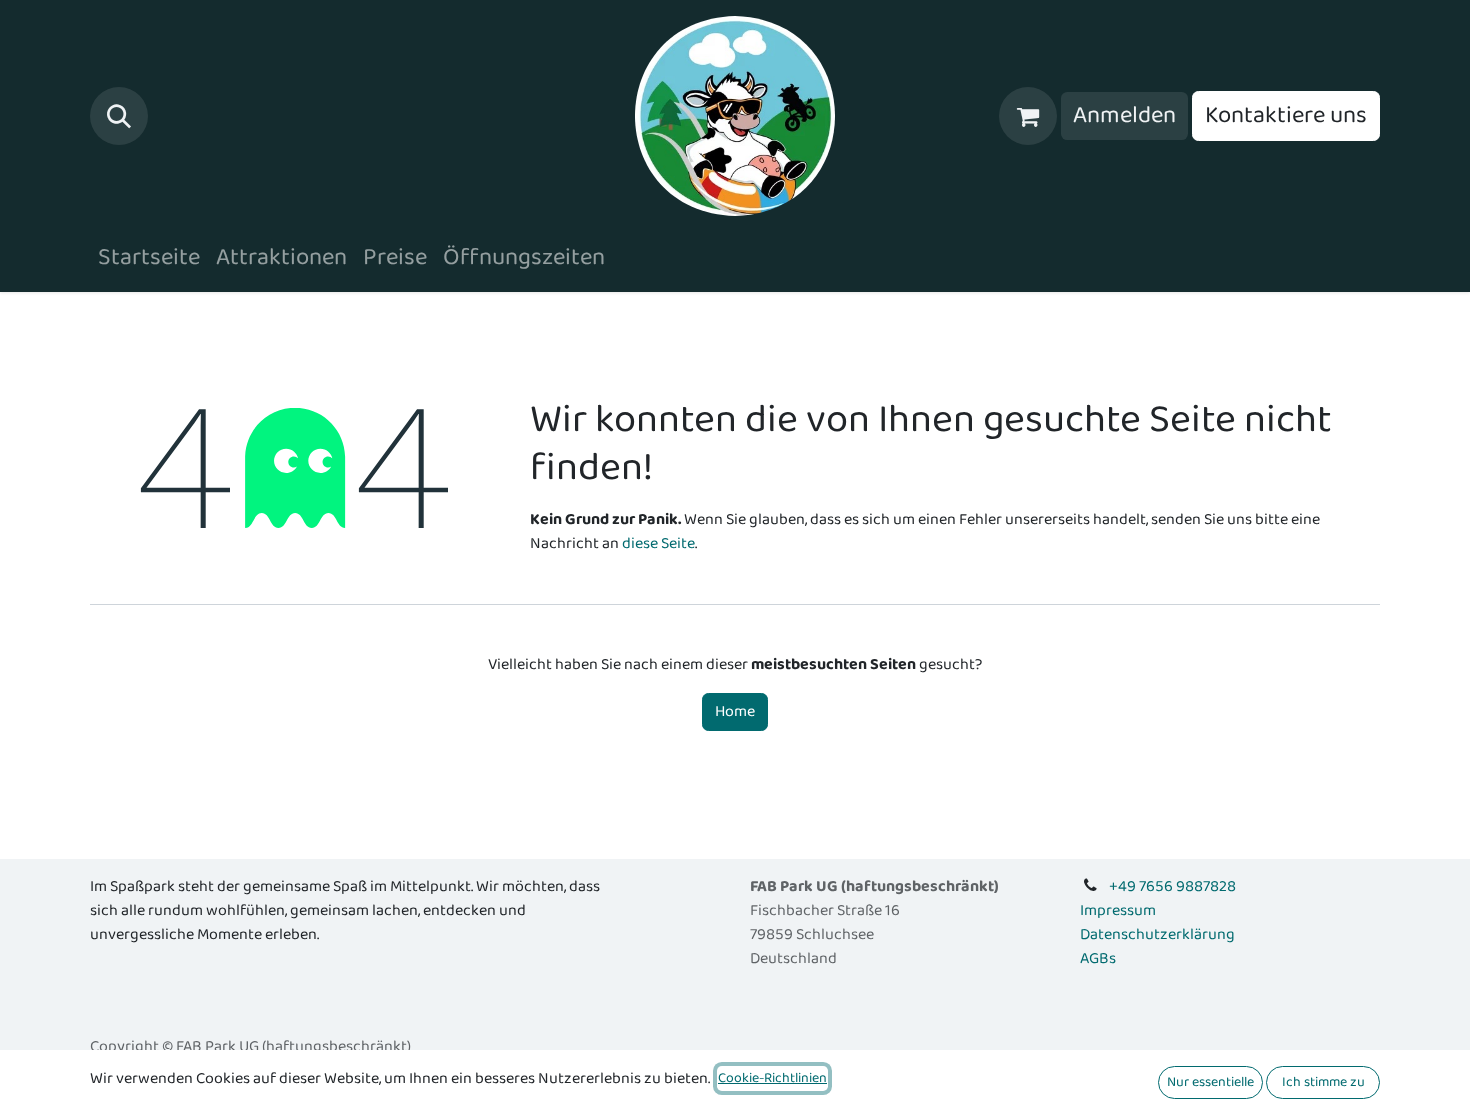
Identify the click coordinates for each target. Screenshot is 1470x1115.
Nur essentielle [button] (1210, 1082)
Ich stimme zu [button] (1323, 1082)
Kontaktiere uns (1286, 115)
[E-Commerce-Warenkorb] (1028, 116)
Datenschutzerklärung (1157, 934)
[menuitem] (149, 258)
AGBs (1098, 958)
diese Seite (658, 543)
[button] (119, 116)
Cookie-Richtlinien (772, 1078)
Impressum (1118, 910)
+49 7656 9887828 (1172, 886)
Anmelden (1124, 115)
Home (735, 711)
